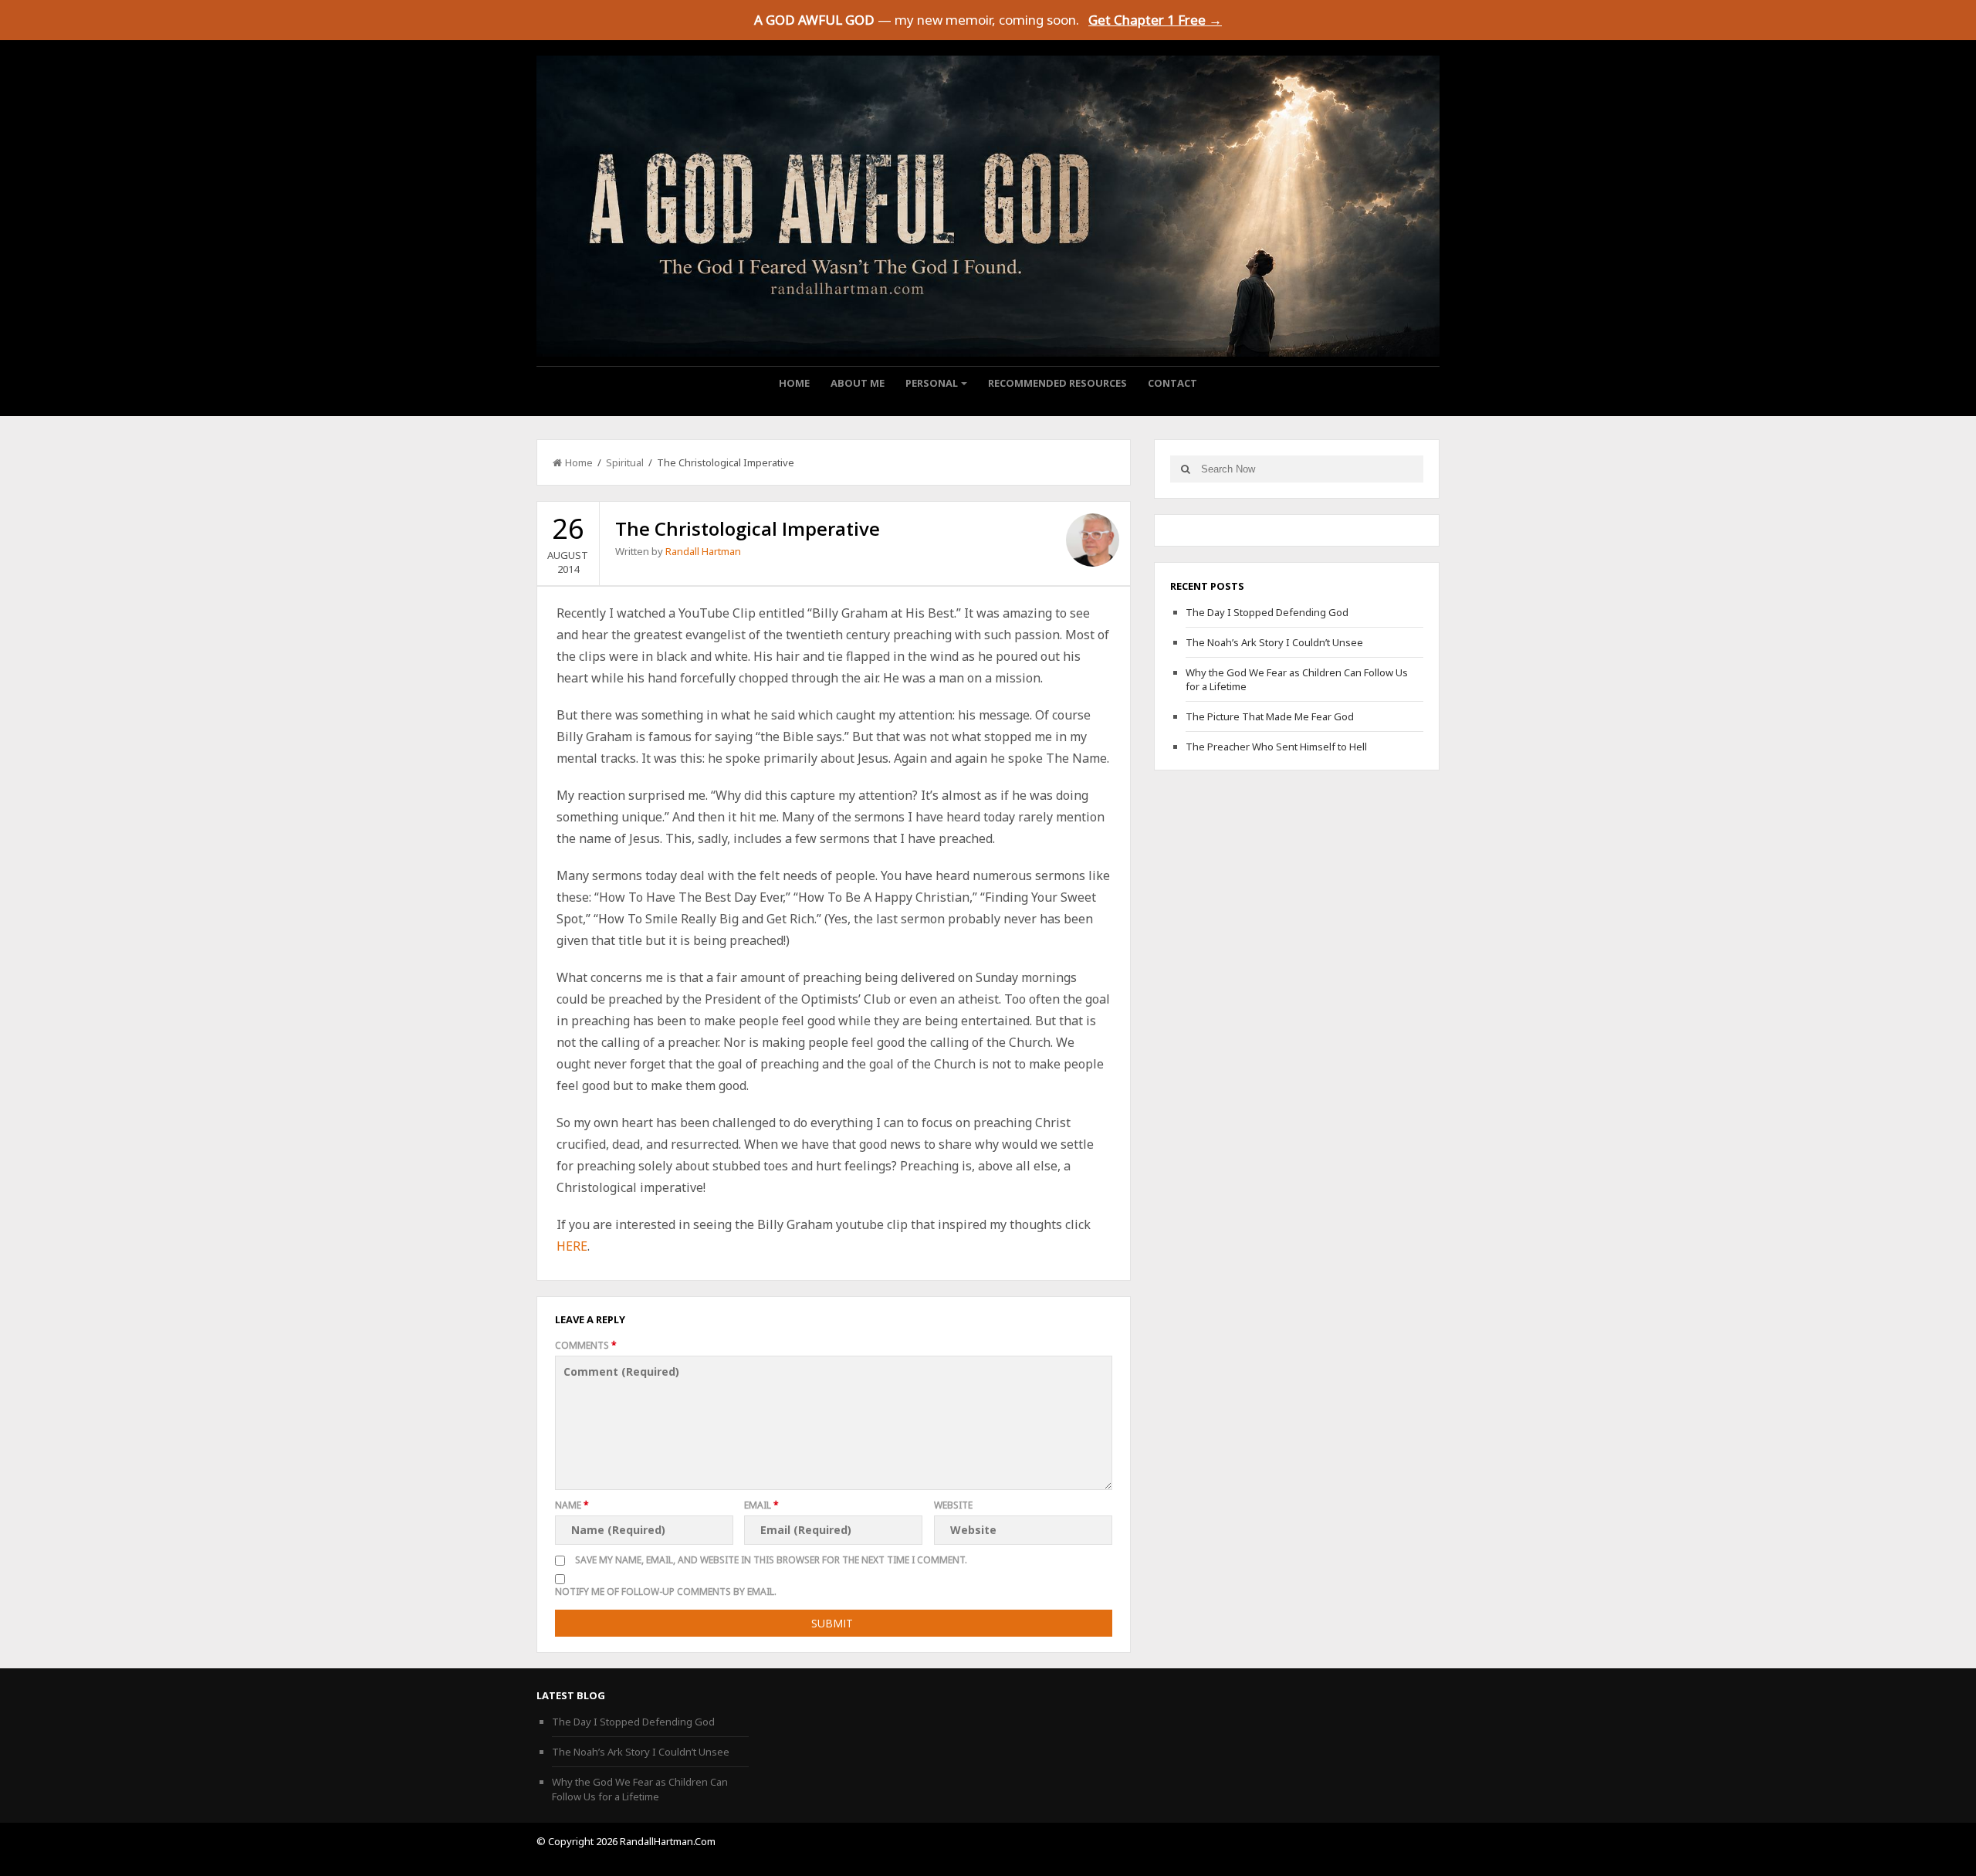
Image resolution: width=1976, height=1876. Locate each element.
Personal (932, 383)
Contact (1172, 383)
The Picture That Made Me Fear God (1270, 716)
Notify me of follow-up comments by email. (666, 1592)
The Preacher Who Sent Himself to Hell (1276, 747)
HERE (572, 1246)
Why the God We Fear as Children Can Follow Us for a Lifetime (640, 1789)
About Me (858, 383)
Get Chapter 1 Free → (1155, 20)
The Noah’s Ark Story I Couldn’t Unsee (1274, 642)
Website (953, 1505)
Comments (586, 1345)
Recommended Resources (1057, 383)
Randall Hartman (703, 551)
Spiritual (625, 462)
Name (572, 1505)
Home (794, 383)
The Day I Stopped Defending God (1267, 612)
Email (761, 1505)
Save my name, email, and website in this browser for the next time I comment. (771, 1560)
